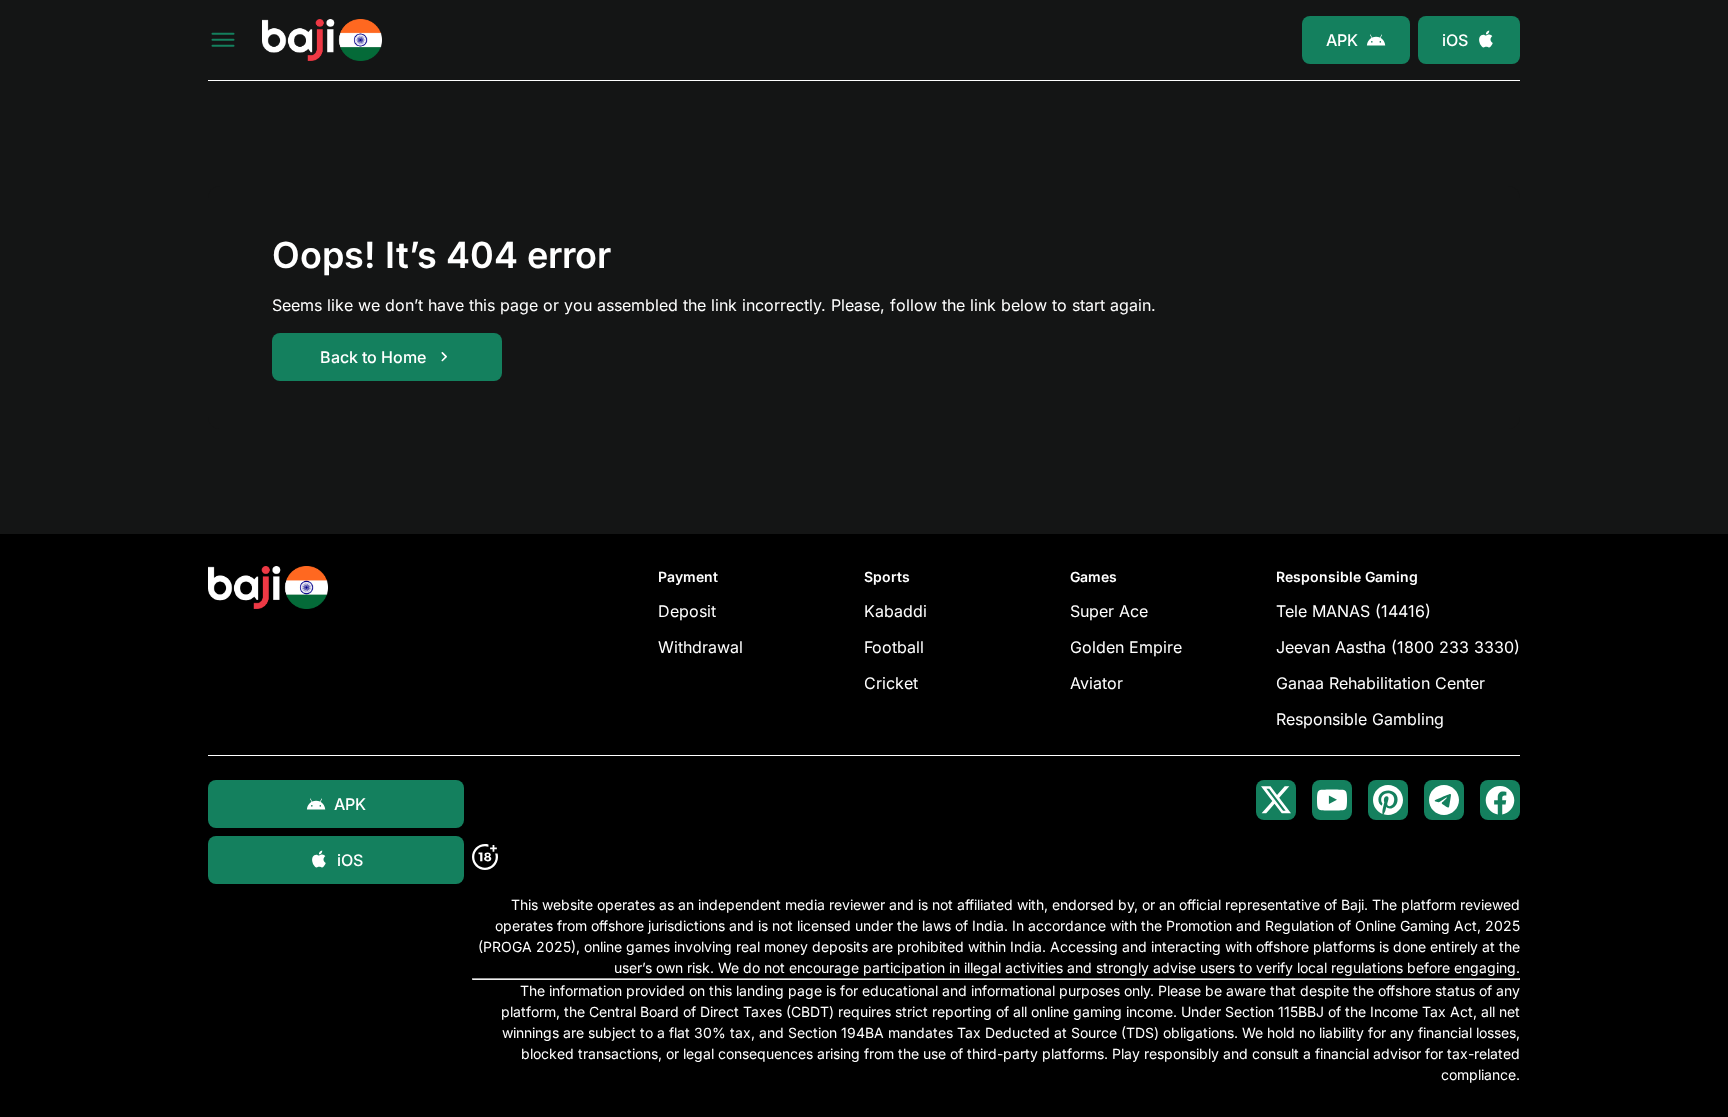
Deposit (687, 611)
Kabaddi (895, 611)
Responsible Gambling (1360, 719)
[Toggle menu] (223, 40)
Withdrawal (700, 647)
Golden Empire (1126, 647)
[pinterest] (1388, 800)
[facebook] (1500, 800)
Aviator (1096, 683)
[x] (1276, 800)
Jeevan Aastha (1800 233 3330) (1398, 647)
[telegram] (1444, 800)
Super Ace (1109, 611)
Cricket (891, 683)
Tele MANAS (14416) (1353, 611)
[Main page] (322, 40)
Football (894, 647)
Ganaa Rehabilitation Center (1380, 683)
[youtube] (1332, 800)
